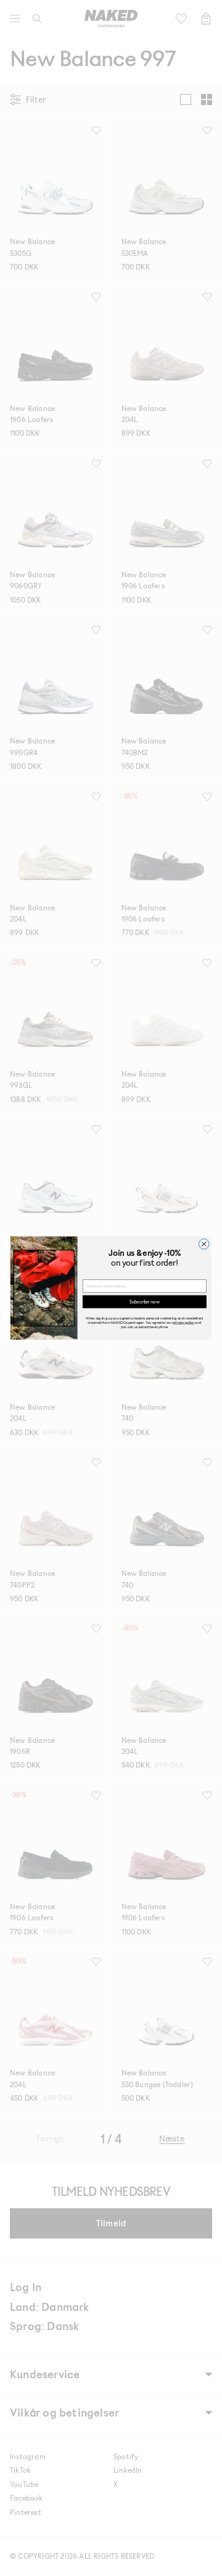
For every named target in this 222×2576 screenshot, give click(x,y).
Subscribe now (144, 1301)
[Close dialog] (204, 1244)
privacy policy (183, 1322)
